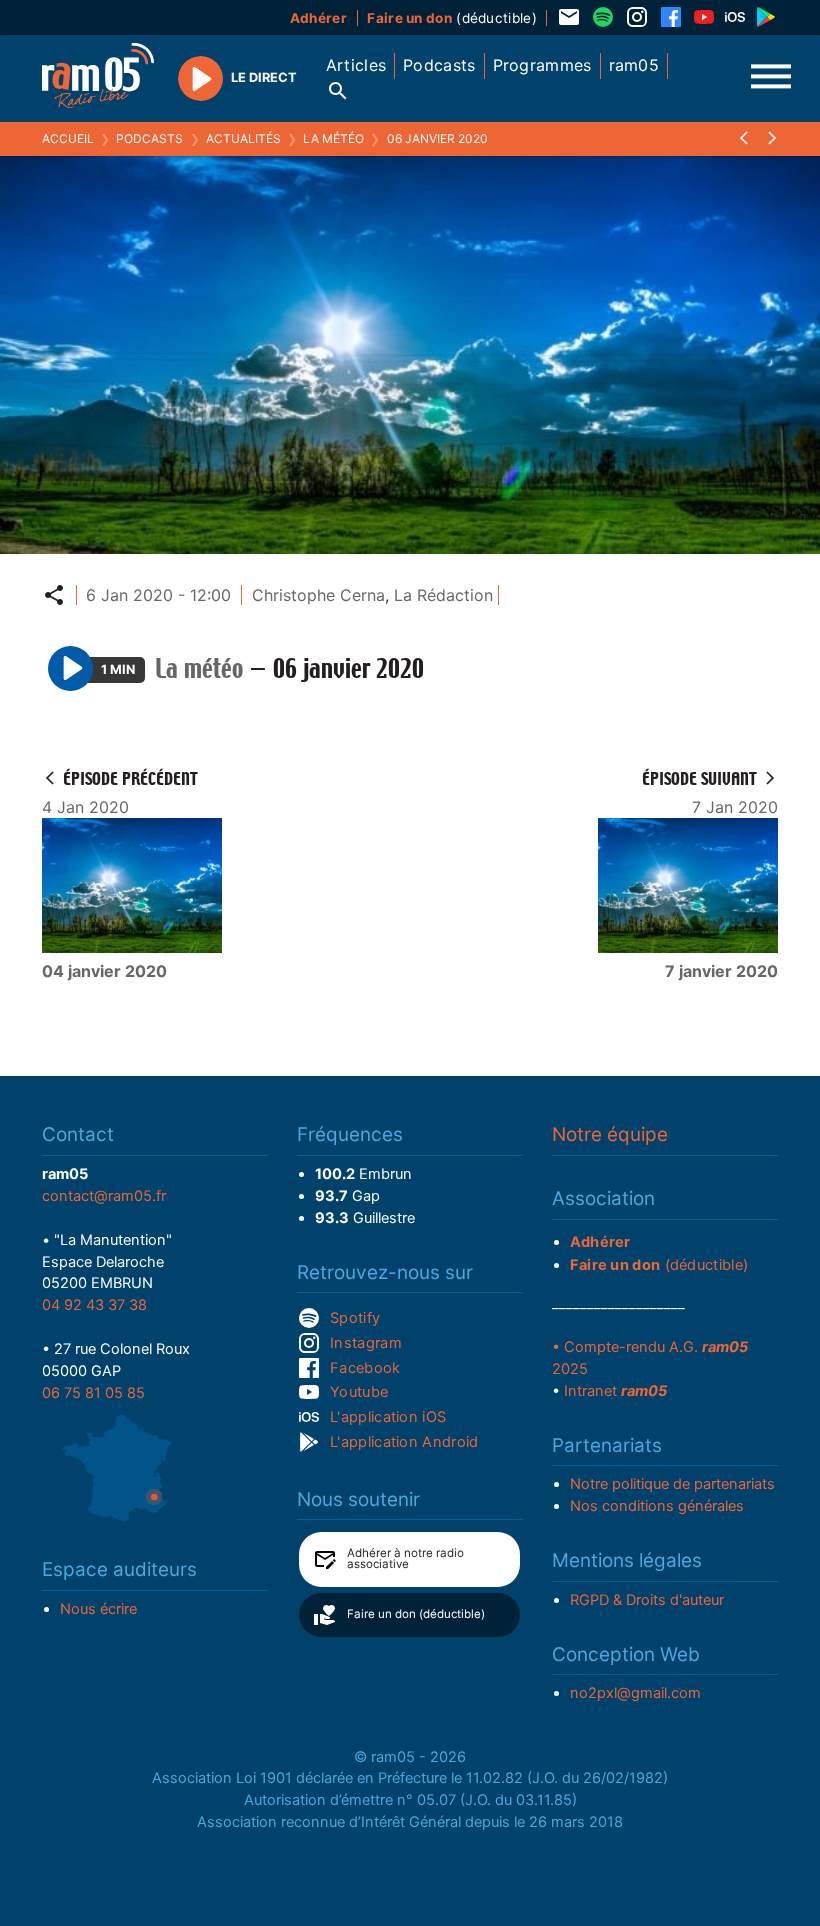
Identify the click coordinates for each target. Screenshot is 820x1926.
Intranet (615, 1391)
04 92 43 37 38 (94, 1305)
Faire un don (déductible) (416, 1614)
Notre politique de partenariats (672, 1484)
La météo (333, 138)
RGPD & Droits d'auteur (647, 1600)
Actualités (243, 138)
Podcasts (149, 138)
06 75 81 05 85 (93, 1393)
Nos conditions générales (657, 1506)
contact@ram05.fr (104, 1196)
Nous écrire (98, 1609)
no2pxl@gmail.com (635, 1693)
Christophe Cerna (318, 595)
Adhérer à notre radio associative (405, 1559)
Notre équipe (610, 1134)
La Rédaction (443, 595)
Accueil (68, 138)
